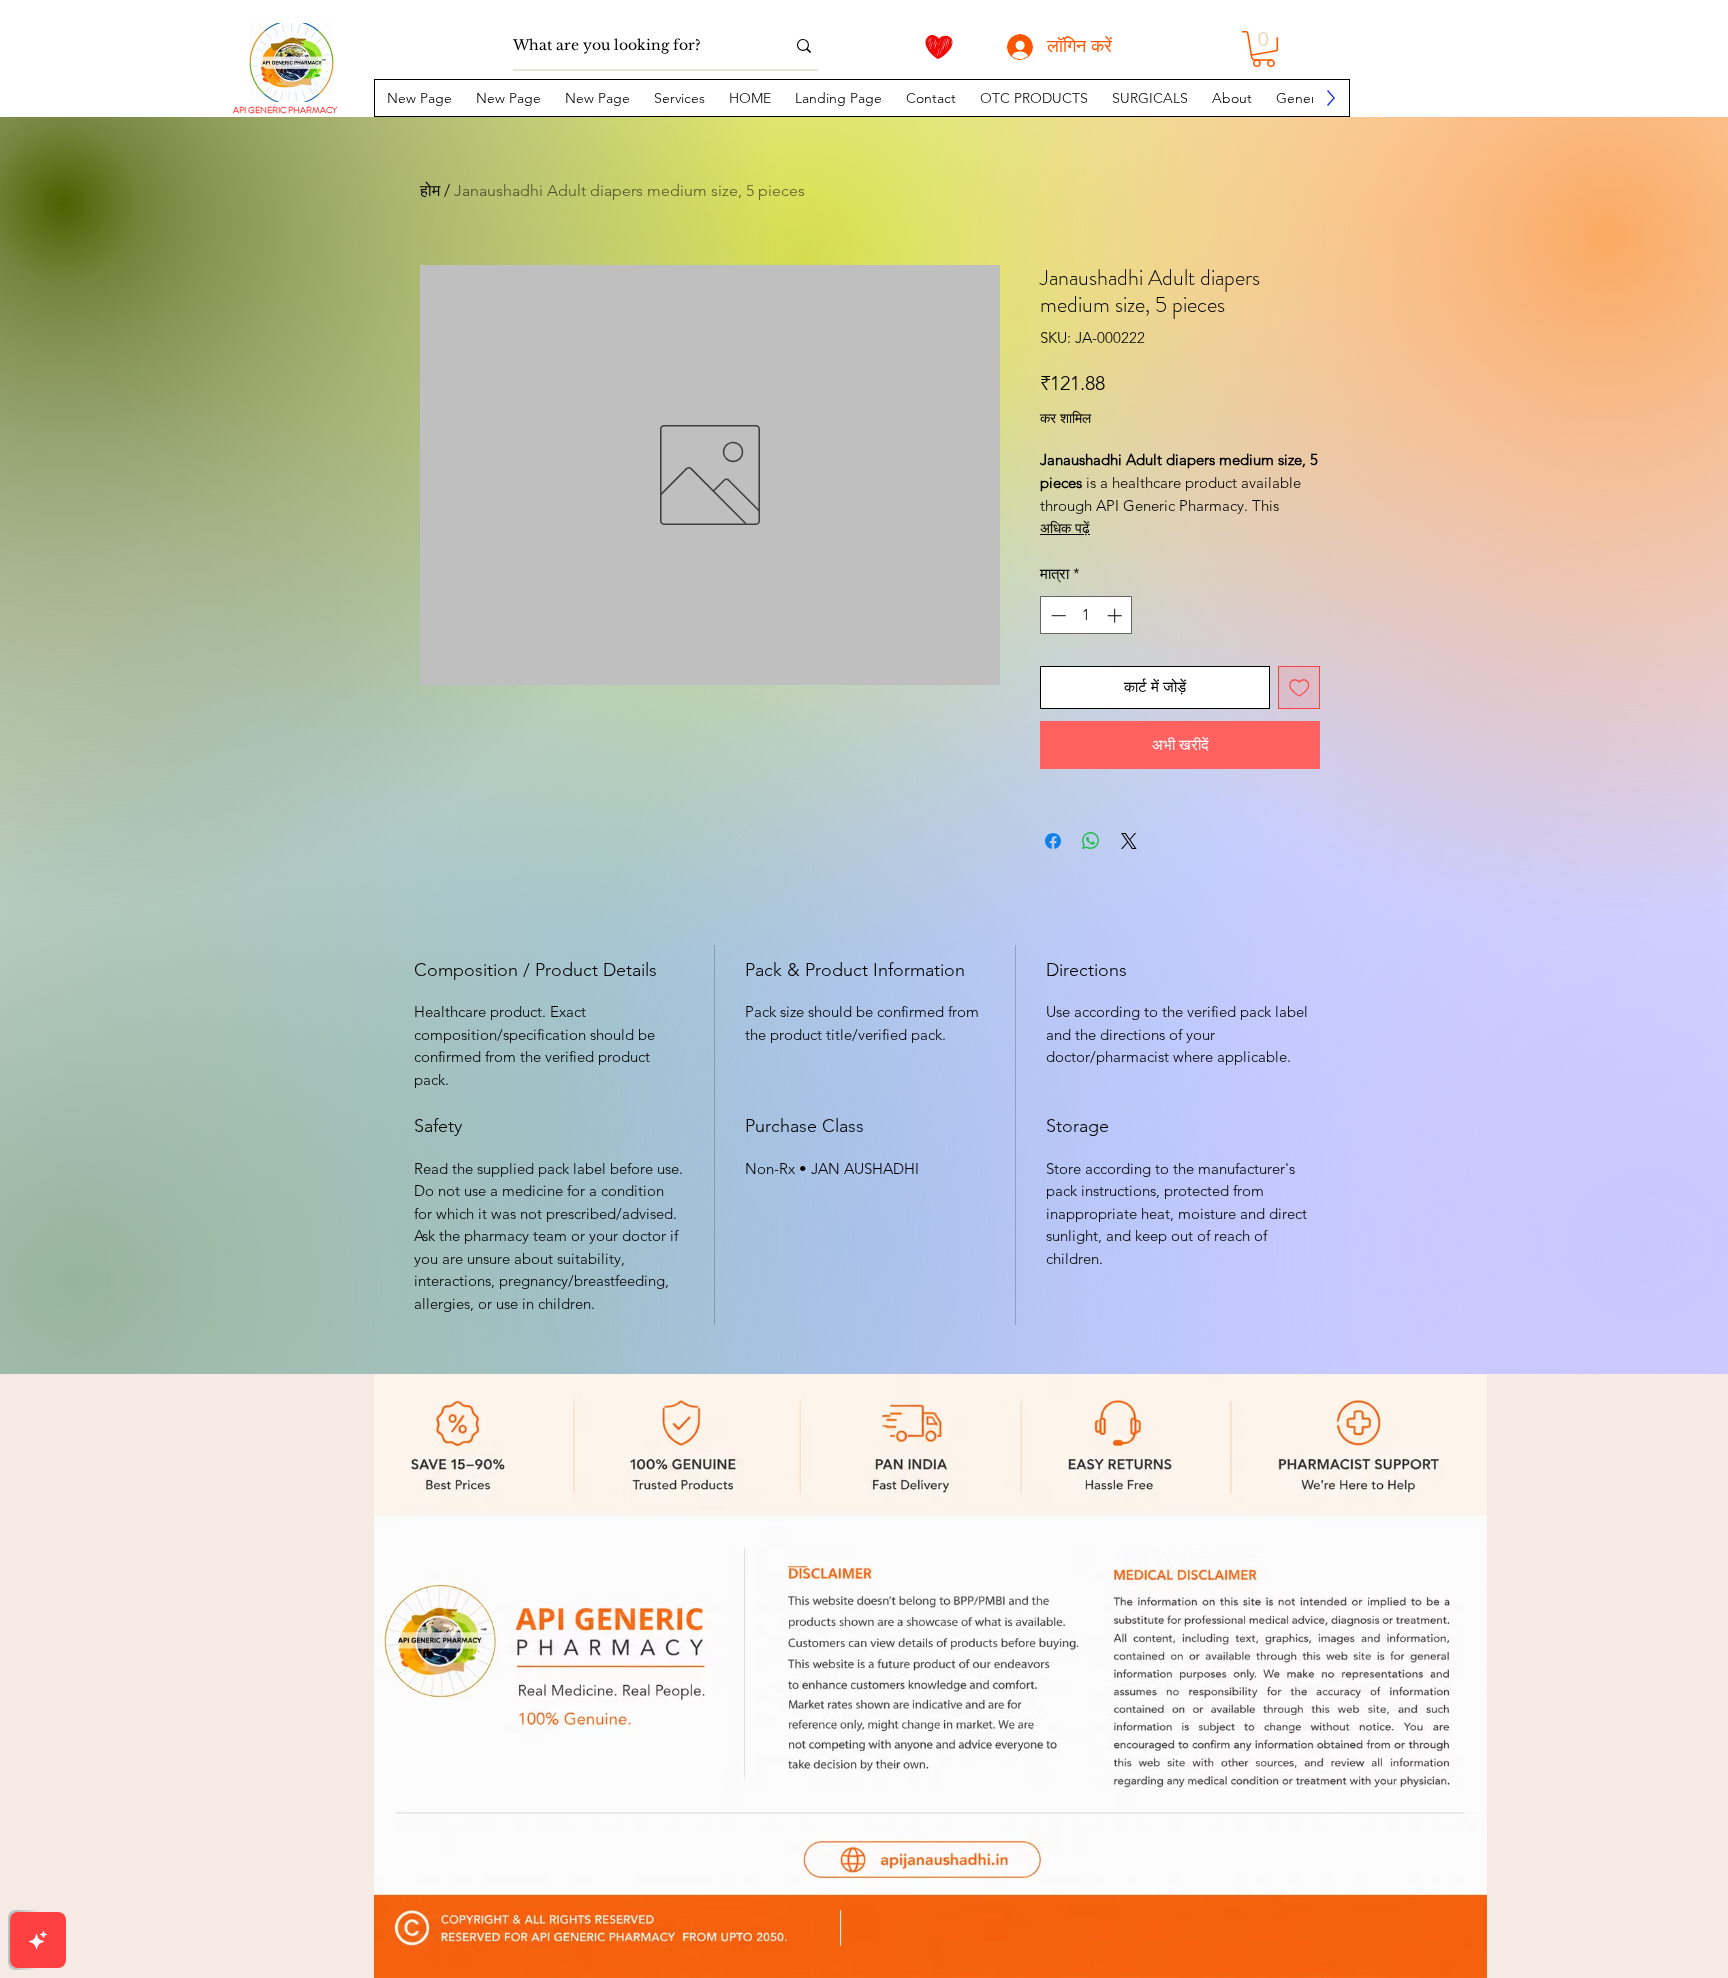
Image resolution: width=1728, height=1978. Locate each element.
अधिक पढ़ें (1065, 528)
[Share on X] (1129, 841)
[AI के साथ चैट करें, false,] (38, 1940)
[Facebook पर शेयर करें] (1053, 841)
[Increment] (1116, 615)
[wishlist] (939, 47)
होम (430, 190)
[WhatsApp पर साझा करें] (1091, 841)
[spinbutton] (1086, 615)
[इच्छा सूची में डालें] (1299, 687)
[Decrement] (1056, 615)
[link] (1263, 49)
